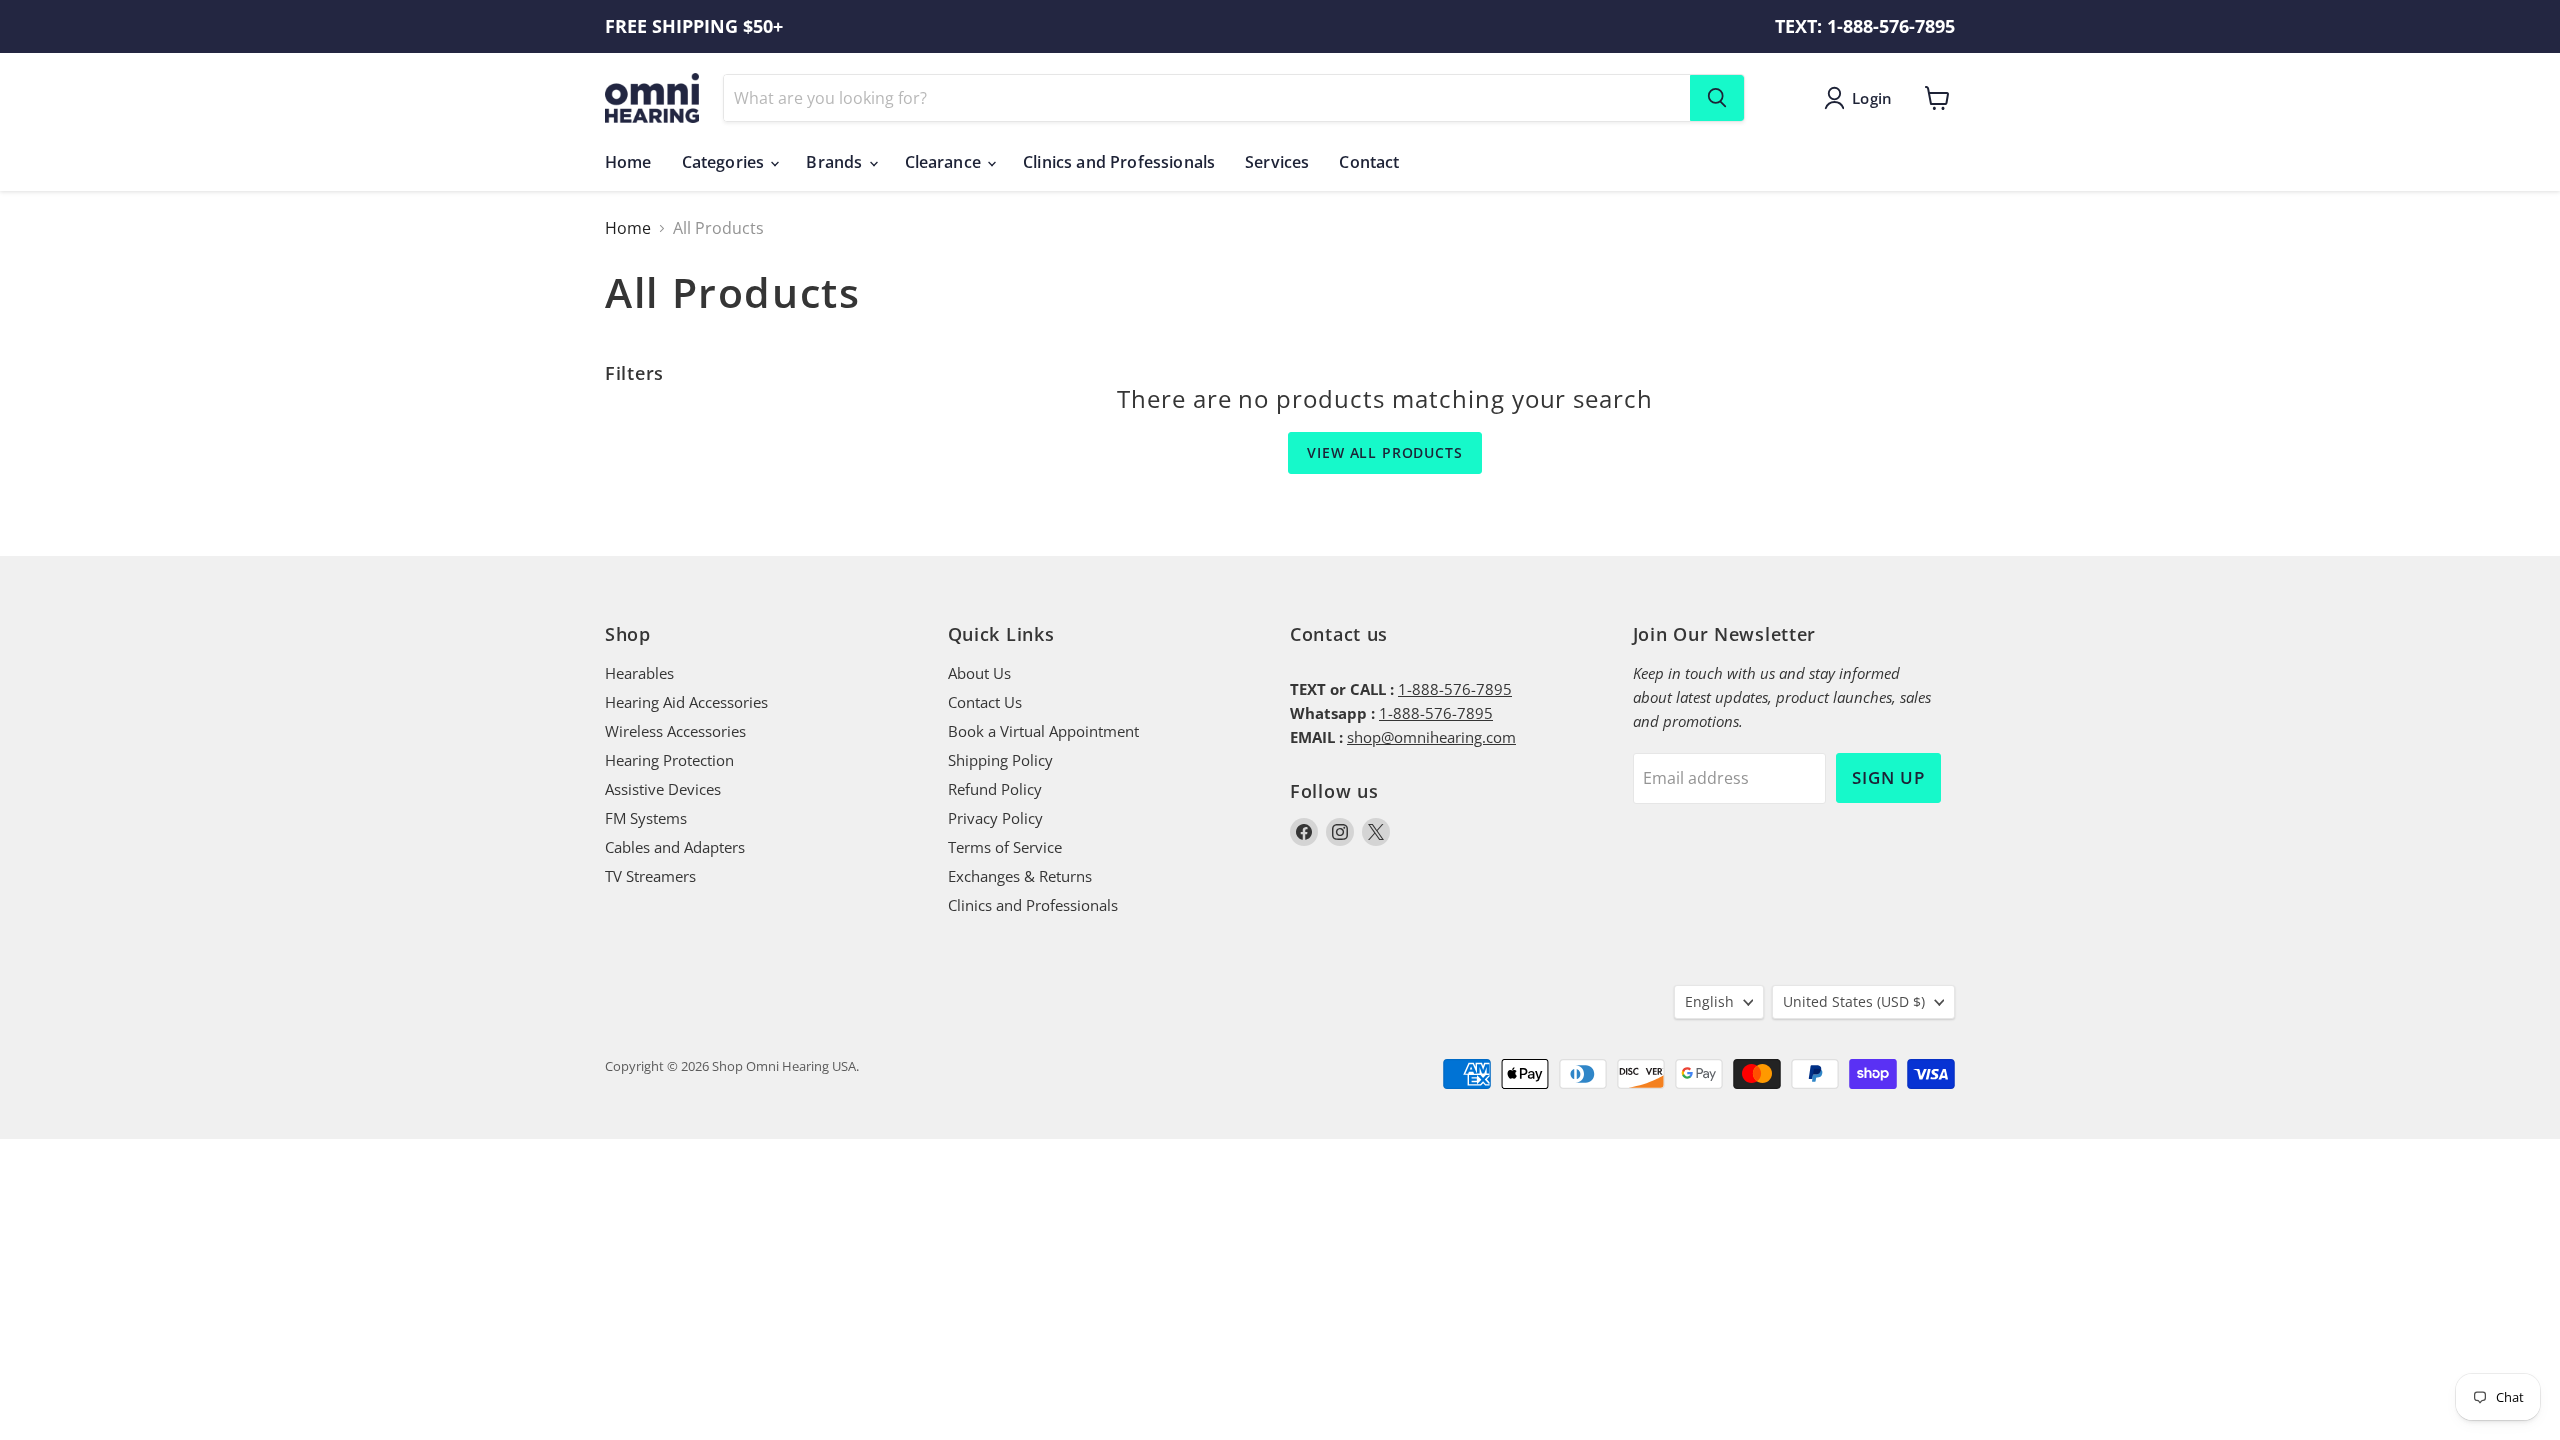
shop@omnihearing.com (1431, 737)
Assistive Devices (663, 789)
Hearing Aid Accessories (686, 702)
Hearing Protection (669, 760)
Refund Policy (995, 789)
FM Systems (646, 818)
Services (1277, 162)
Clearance (945, 162)
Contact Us (985, 702)
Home (628, 162)
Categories (725, 162)
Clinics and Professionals (1119, 162)
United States (1854, 1001)
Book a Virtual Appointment (1043, 731)
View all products (1384, 452)
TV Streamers (650, 876)
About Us (979, 673)
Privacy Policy (995, 818)
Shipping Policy (1000, 760)
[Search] (1717, 98)
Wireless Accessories (675, 731)
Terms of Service (1005, 847)
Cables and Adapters (675, 847)
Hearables (639, 673)
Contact (1369, 162)
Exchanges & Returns (1020, 876)
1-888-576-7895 (1455, 689)
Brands (836, 162)
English (1709, 1001)
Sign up (1888, 777)
